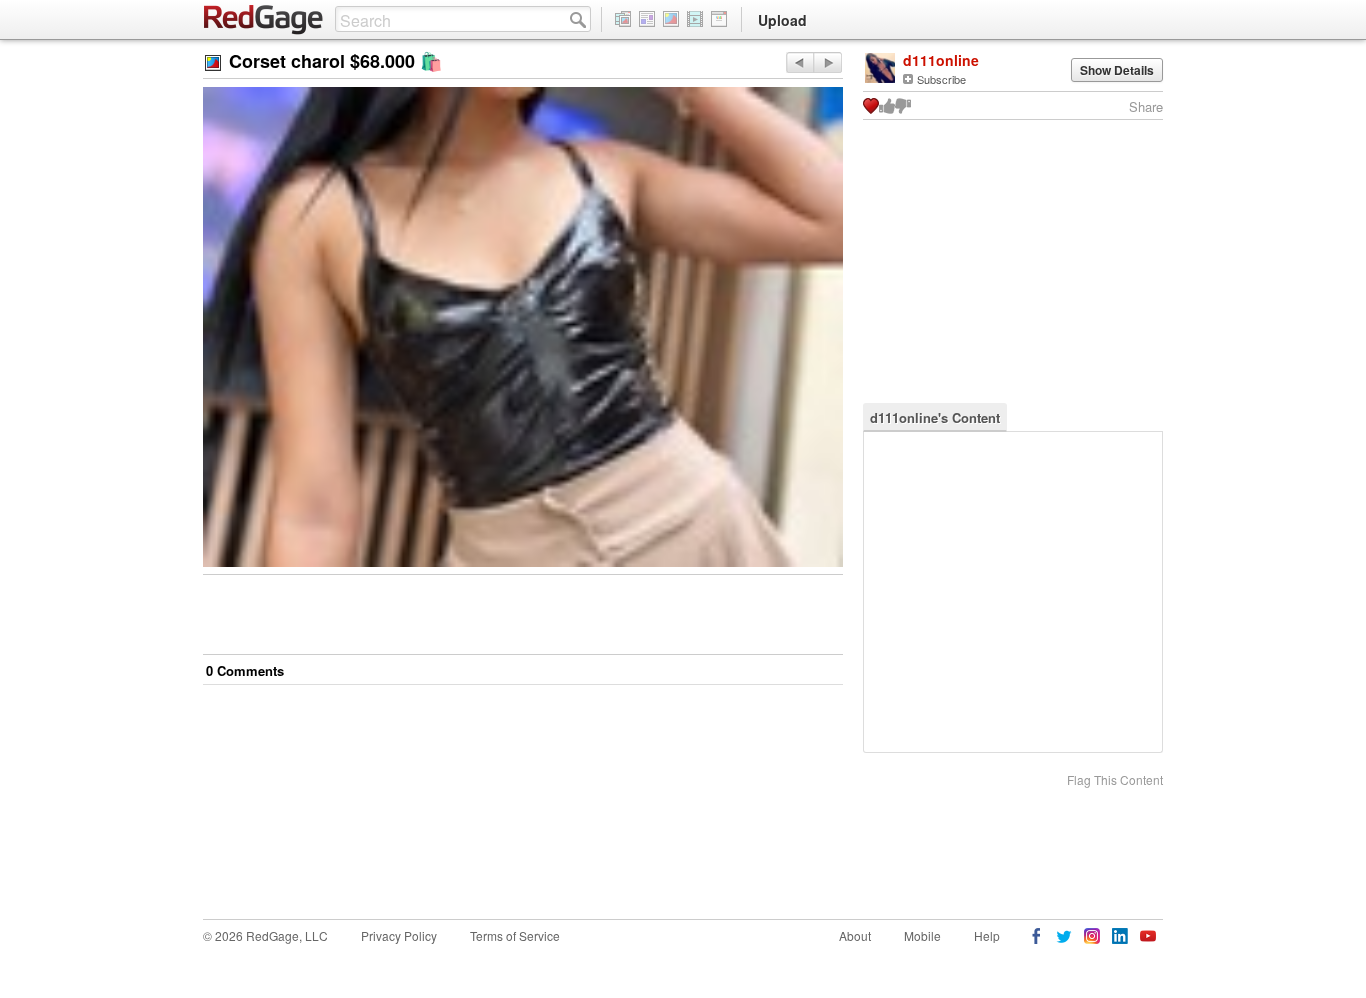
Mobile (922, 935)
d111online (941, 60)
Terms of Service (515, 935)
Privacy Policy (399, 935)
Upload (782, 20)
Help (987, 935)
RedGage (264, 20)
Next (799, 62)
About (855, 935)
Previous (827, 62)
